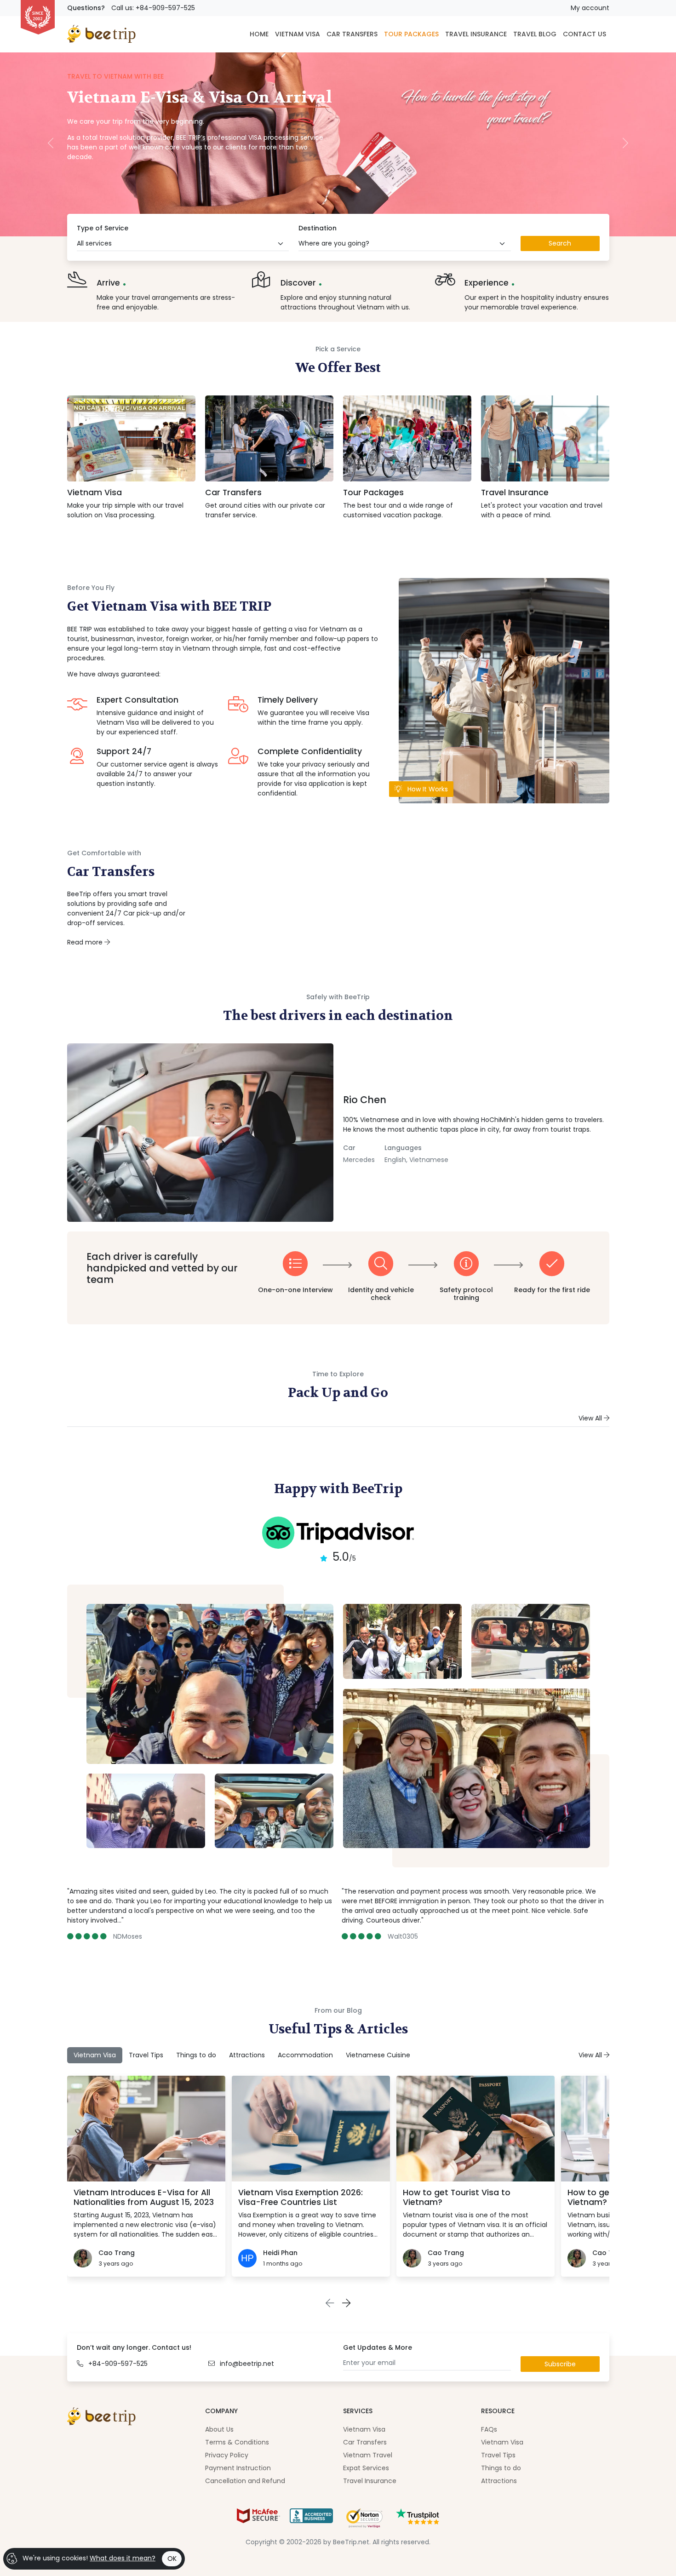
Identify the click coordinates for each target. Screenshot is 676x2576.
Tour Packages (373, 492)
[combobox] (183, 244)
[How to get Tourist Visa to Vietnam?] (475, 2129)
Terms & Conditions (237, 2442)
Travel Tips (498, 2455)
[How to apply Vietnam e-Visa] (504, 690)
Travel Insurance (515, 492)
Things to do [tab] (196, 2055)
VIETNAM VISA (298, 34)
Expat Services (366, 2468)
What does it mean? (123, 2558)
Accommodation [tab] (305, 2055)
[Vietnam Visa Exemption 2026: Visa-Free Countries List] (311, 2129)
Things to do (501, 2468)
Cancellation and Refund (245, 2481)
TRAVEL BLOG (535, 34)
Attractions (499, 2481)
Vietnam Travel (368, 2455)
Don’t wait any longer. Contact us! (134, 2347)
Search (560, 243)
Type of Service (103, 228)
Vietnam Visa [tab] (95, 2055)
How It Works (427, 789)
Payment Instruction (238, 2468)
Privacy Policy (227, 2455)
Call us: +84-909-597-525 (153, 8)
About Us (219, 2429)
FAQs (489, 2429)
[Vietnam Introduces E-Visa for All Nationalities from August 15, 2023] (146, 2129)
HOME (259, 34)
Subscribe (560, 2364)
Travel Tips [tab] (146, 2055)
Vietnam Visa (95, 492)
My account (590, 8)
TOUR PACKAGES (411, 34)
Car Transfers (233, 492)
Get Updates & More (378, 2347)
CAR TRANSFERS (352, 34)
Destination (318, 228)
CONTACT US (584, 34)
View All (591, 1418)
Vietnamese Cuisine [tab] (378, 2055)
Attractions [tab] (247, 2055)
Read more (86, 942)
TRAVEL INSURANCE (476, 34)
